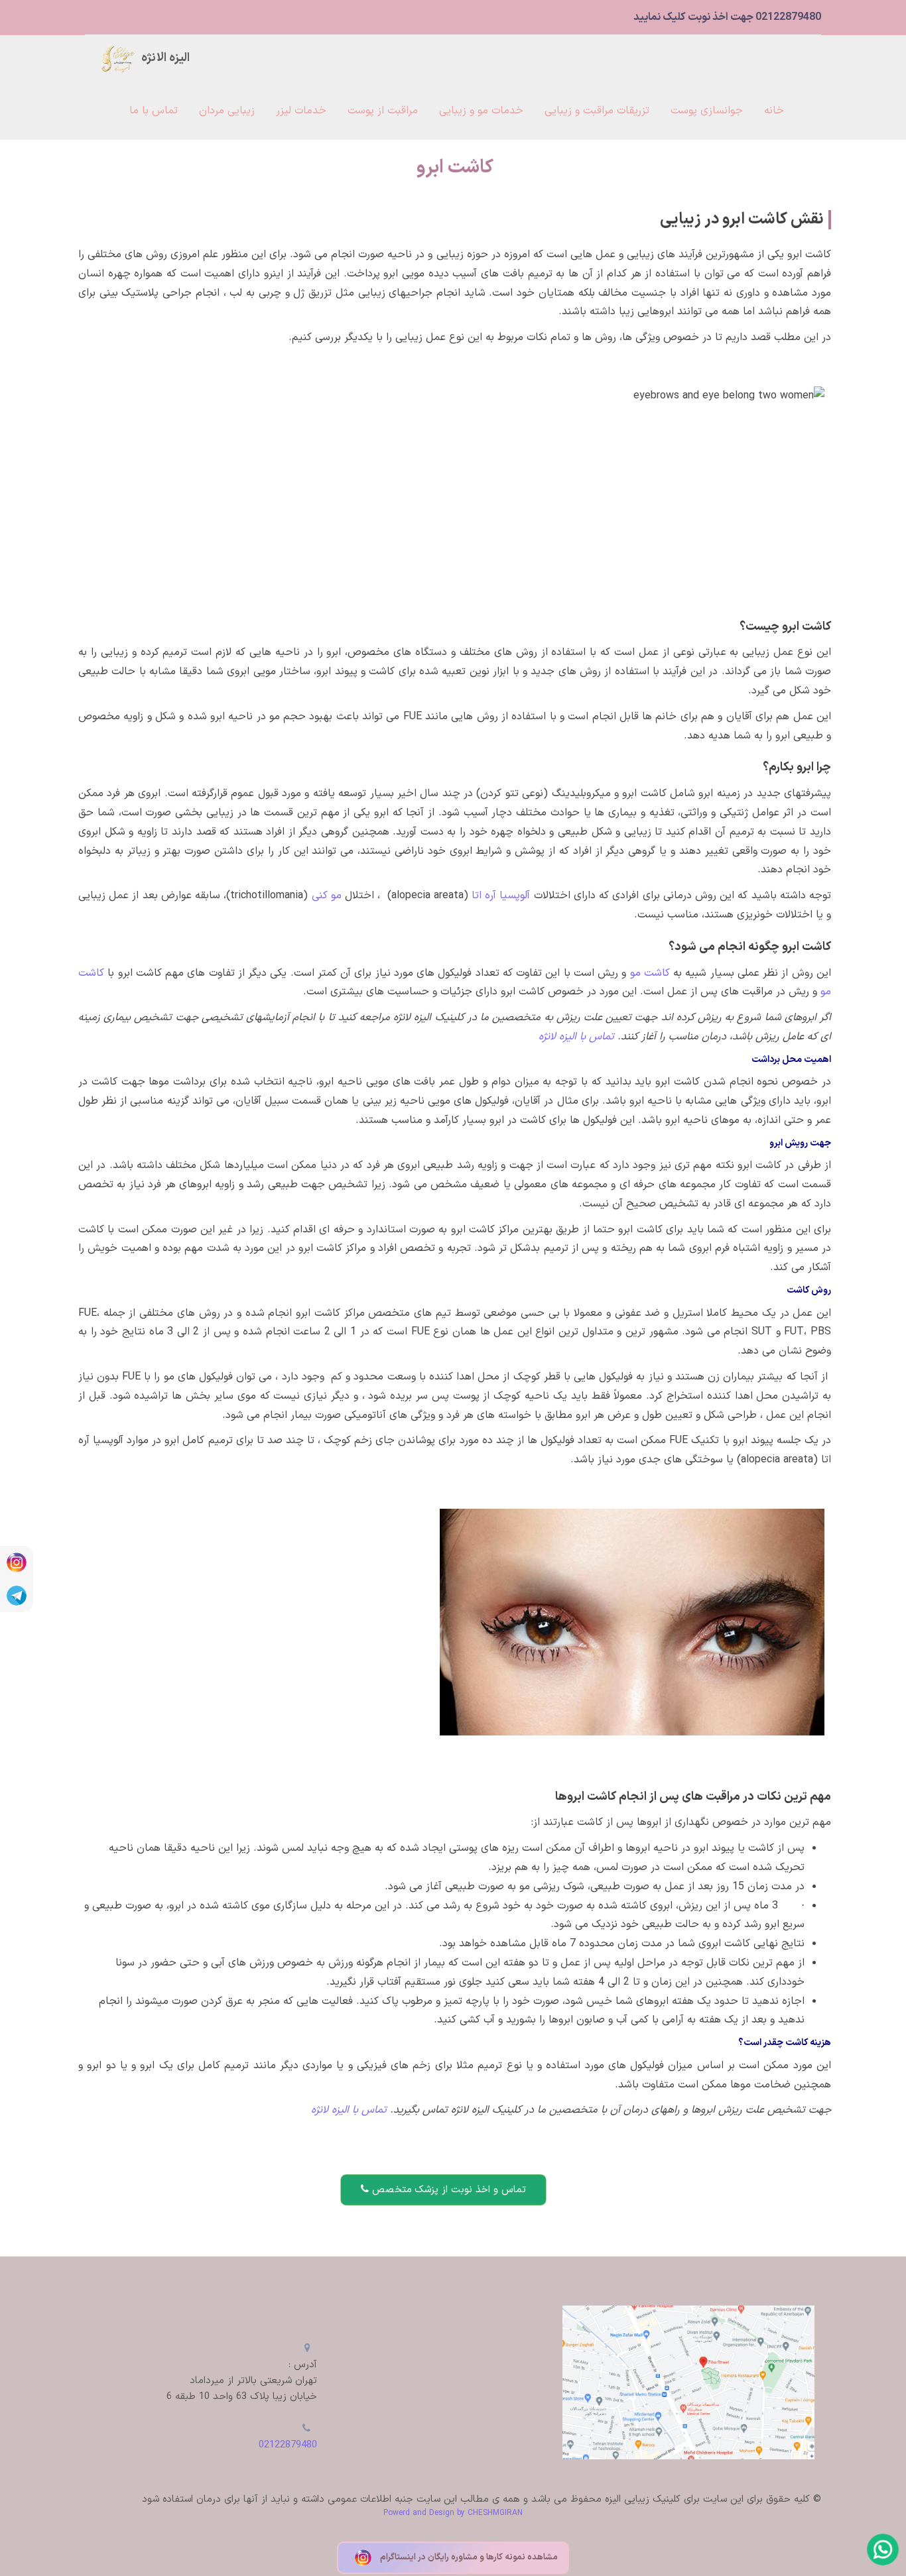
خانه (774, 111)
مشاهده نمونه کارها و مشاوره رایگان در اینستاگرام (468, 2557)
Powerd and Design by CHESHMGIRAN (453, 2513)
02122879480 (288, 2445)
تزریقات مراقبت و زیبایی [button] (597, 111)
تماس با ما (154, 111)
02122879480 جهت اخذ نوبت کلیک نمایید (727, 17)
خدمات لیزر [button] (301, 111)
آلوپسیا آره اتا (501, 896)
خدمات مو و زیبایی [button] (481, 111)
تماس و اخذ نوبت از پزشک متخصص (447, 2190)
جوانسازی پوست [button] (707, 111)
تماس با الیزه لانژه (347, 2110)
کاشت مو (648, 973)
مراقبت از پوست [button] (383, 111)
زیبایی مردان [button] (227, 111)
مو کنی (324, 896)
